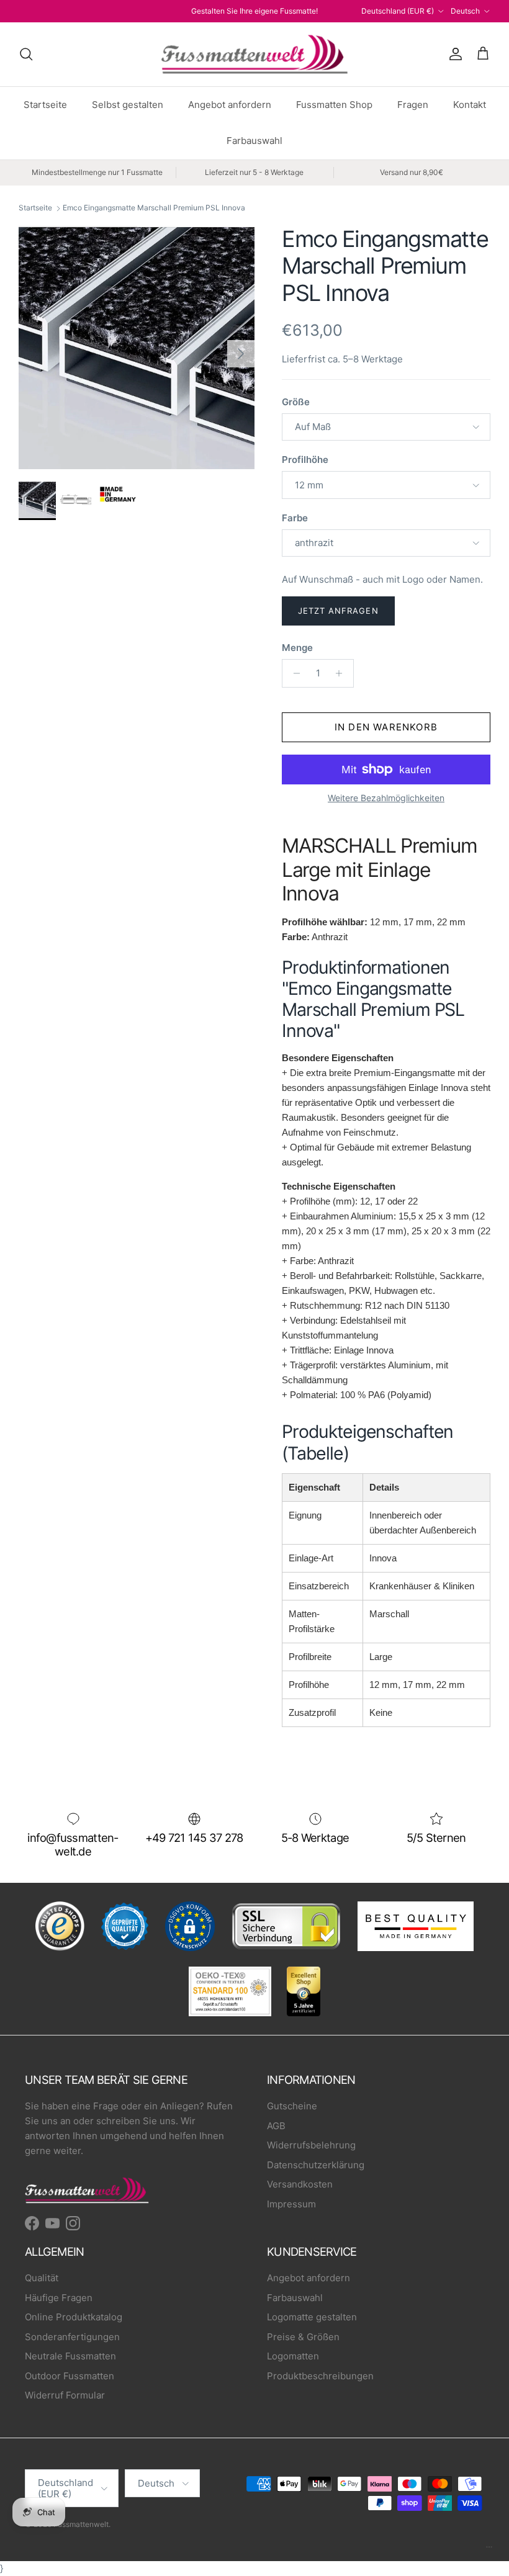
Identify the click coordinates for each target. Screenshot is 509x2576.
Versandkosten (300, 2184)
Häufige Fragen (59, 2298)
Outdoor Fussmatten (70, 2376)
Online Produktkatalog (74, 2317)
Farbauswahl (254, 141)
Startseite (45, 105)
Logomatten (293, 2356)
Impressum (291, 2204)
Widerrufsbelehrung (311, 2145)
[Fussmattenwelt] (254, 54)
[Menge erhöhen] (342, 673)
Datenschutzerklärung (316, 2165)
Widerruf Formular (65, 2395)
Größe (296, 402)
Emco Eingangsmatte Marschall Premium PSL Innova (154, 208)
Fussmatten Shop (334, 105)
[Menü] (489, 2550)
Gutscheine (292, 2106)
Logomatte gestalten (312, 2317)
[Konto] (453, 54)
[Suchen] (26, 54)
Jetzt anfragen (338, 611)
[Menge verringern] (293, 673)
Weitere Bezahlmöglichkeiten (386, 798)
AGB (276, 2126)
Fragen (413, 105)
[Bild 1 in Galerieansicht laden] (137, 348)
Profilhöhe (305, 460)
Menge (297, 648)
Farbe (295, 518)
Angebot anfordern (230, 105)
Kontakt (470, 105)
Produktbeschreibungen (320, 2376)
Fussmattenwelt (81, 2524)
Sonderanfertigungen (72, 2337)
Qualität (42, 2278)
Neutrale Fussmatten (70, 2356)
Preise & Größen (303, 2337)
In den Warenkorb (386, 727)
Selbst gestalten (128, 105)
